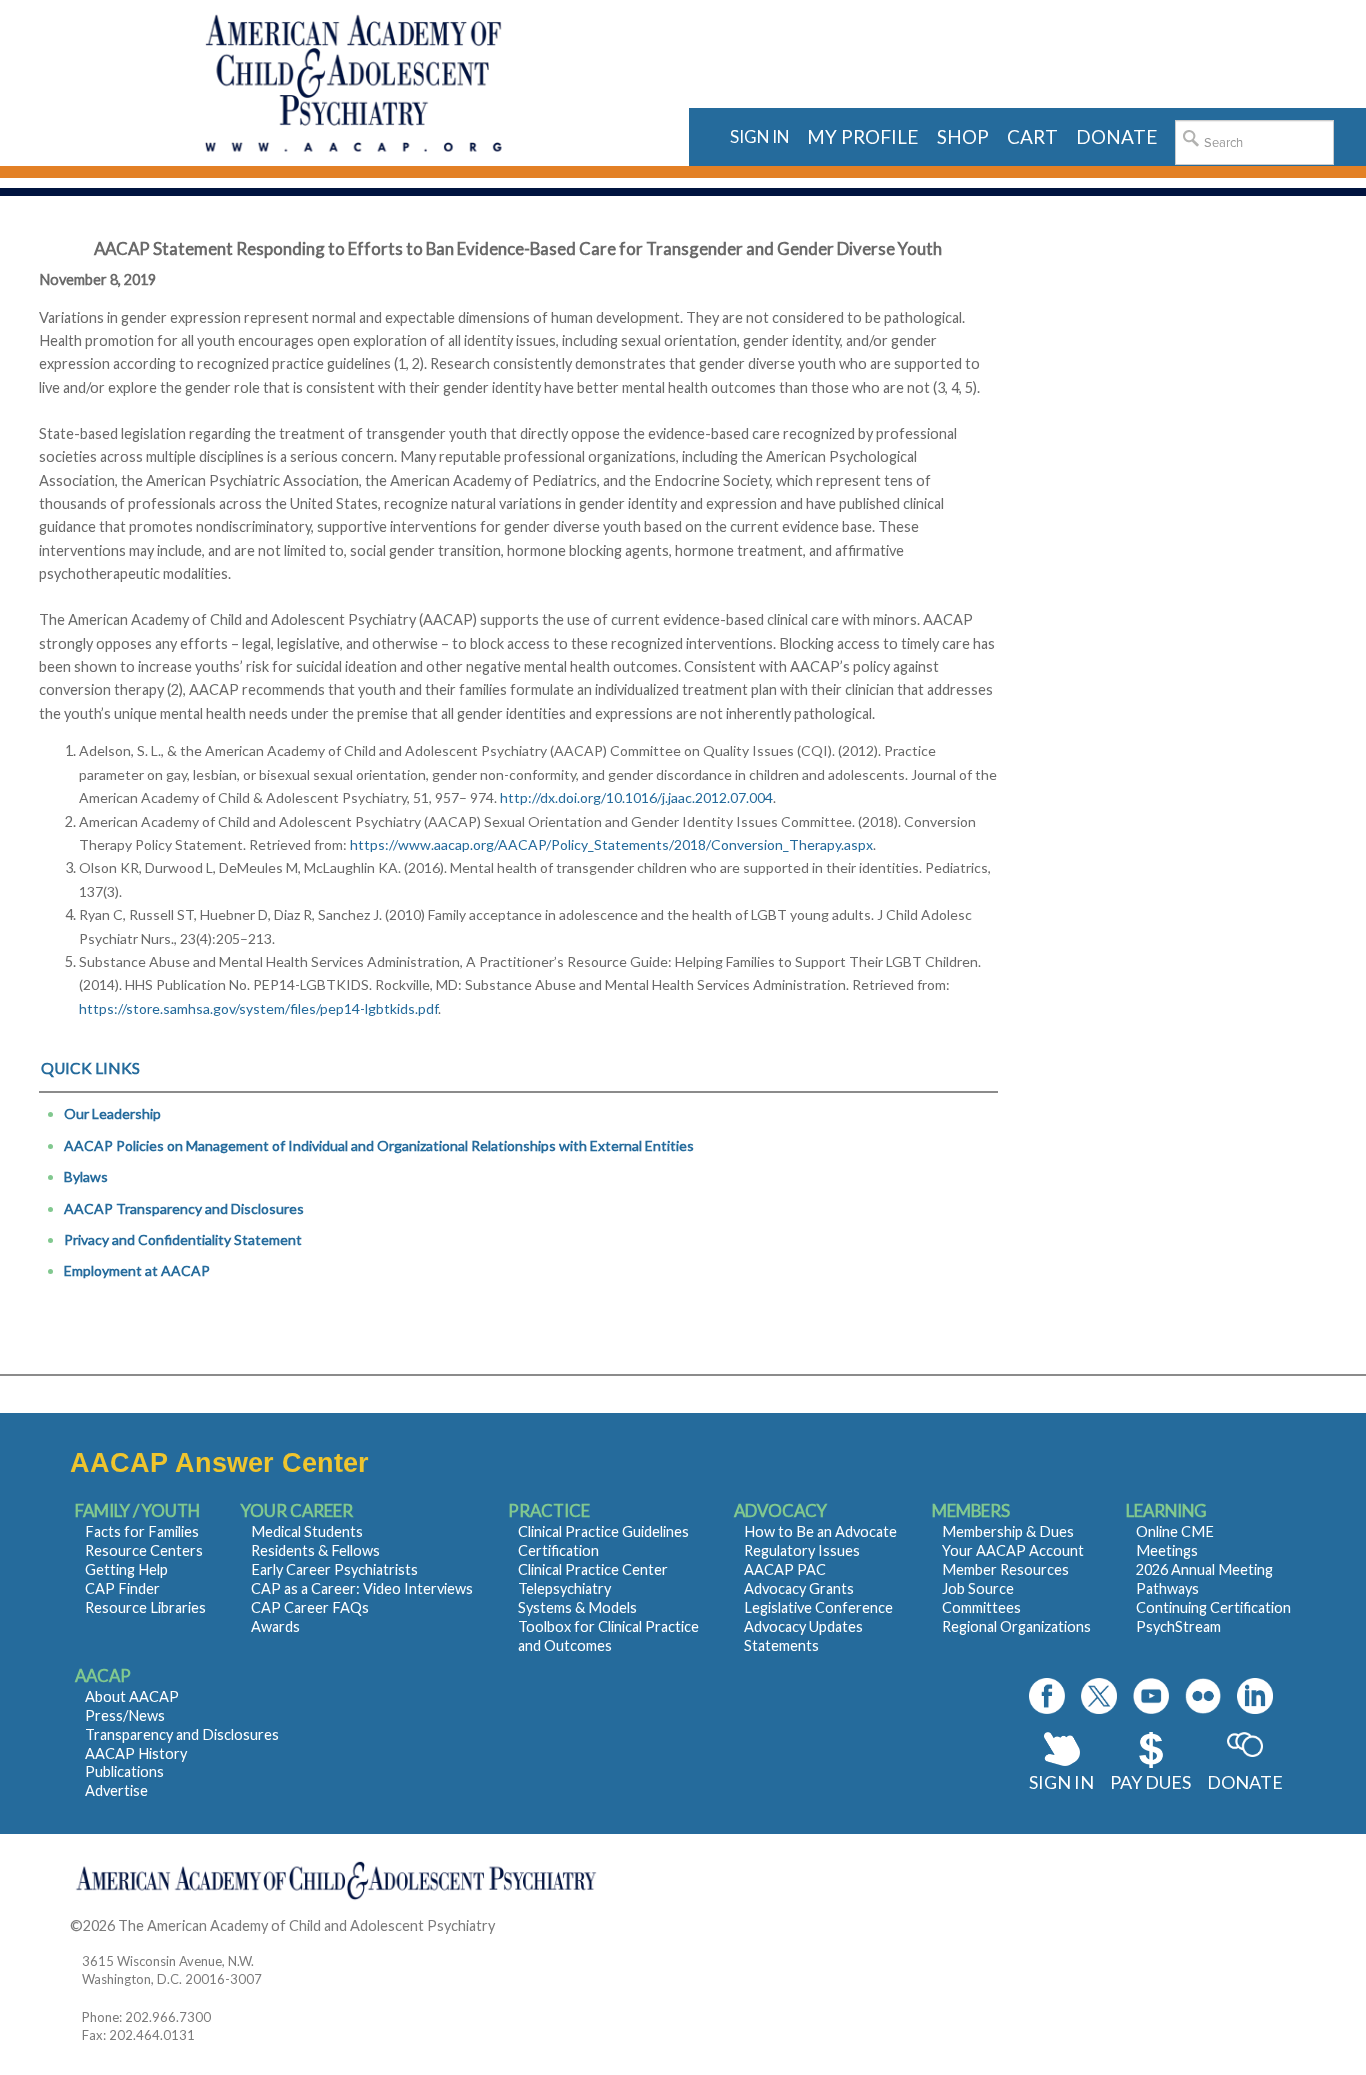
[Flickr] (1203, 1696)
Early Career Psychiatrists (334, 1569)
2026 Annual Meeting (1204, 1569)
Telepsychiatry (564, 1588)
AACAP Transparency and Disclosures (184, 1208)
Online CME (1175, 1531)
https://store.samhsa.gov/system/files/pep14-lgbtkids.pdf (258, 1008)
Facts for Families (142, 1531)
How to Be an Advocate (820, 1531)
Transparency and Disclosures (182, 1734)
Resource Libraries (145, 1607)
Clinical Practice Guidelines (603, 1531)
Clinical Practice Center (593, 1569)
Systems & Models (577, 1607)
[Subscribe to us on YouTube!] (1151, 1696)
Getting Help (126, 1569)
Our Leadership (112, 1113)
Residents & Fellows (315, 1550)
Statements (781, 1645)
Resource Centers (144, 1550)
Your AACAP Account (1013, 1550)
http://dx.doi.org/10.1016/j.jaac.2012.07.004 (636, 797)
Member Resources (1005, 1569)
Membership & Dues (1008, 1531)
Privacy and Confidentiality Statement (183, 1239)
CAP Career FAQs (310, 1607)
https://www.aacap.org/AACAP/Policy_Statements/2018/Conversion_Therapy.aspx (611, 844)
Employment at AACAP (137, 1270)
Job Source (978, 1588)
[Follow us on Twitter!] (1099, 1696)
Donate (1245, 1782)
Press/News (125, 1715)
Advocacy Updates (803, 1626)
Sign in (759, 136)
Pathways (1167, 1588)
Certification (558, 1550)
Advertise (116, 1790)
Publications (124, 1771)
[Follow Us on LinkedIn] (1255, 1696)
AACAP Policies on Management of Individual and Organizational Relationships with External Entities (379, 1145)
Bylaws (86, 1176)
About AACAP (132, 1696)
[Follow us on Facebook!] (1047, 1696)
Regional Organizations (1016, 1626)
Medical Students (307, 1531)
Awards (275, 1626)
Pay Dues (1150, 1782)
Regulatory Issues (802, 1550)
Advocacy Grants (799, 1588)
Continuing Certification (1213, 1607)
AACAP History (136, 1753)
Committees (981, 1607)
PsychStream (1178, 1626)
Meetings (1167, 1550)
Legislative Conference (818, 1607)
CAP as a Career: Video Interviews (362, 1588)
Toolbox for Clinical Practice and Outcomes (608, 1636)
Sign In (1061, 1782)
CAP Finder (122, 1588)
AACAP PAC (785, 1569)
